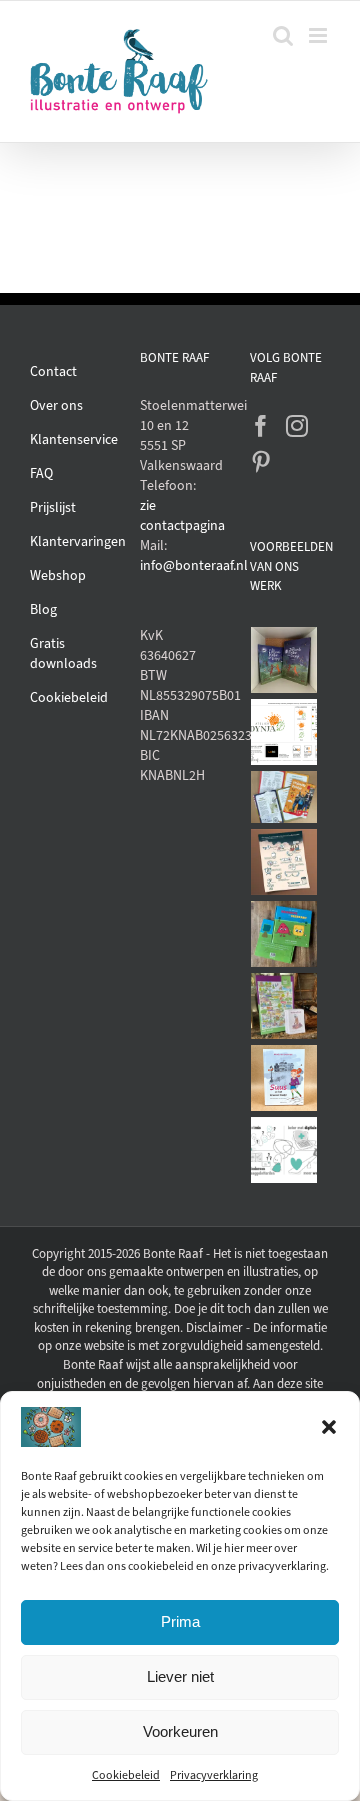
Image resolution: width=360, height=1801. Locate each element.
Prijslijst (53, 507)
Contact (53, 371)
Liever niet (180, 1676)
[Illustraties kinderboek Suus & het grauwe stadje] (284, 1078)
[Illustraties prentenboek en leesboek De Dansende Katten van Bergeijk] (284, 660)
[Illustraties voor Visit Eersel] (284, 1006)
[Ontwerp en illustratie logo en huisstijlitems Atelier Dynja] (284, 732)
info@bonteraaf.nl (180, 565)
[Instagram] (297, 426)
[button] (329, 1427)
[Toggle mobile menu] (319, 35)
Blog (43, 609)
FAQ (41, 473)
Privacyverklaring (214, 1775)
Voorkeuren (180, 1731)
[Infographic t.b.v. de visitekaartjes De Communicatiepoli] (284, 1150)
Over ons (56, 405)
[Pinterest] (261, 462)
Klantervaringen (78, 541)
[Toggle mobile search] (283, 35)
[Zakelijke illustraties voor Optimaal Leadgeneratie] (284, 862)
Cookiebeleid (126, 1775)
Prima (180, 1621)
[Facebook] (261, 426)
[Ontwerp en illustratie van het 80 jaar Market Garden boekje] (284, 797)
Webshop (58, 575)
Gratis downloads (63, 653)
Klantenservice (74, 439)
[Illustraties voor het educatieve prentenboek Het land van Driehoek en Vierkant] (284, 934)
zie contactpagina (180, 515)
